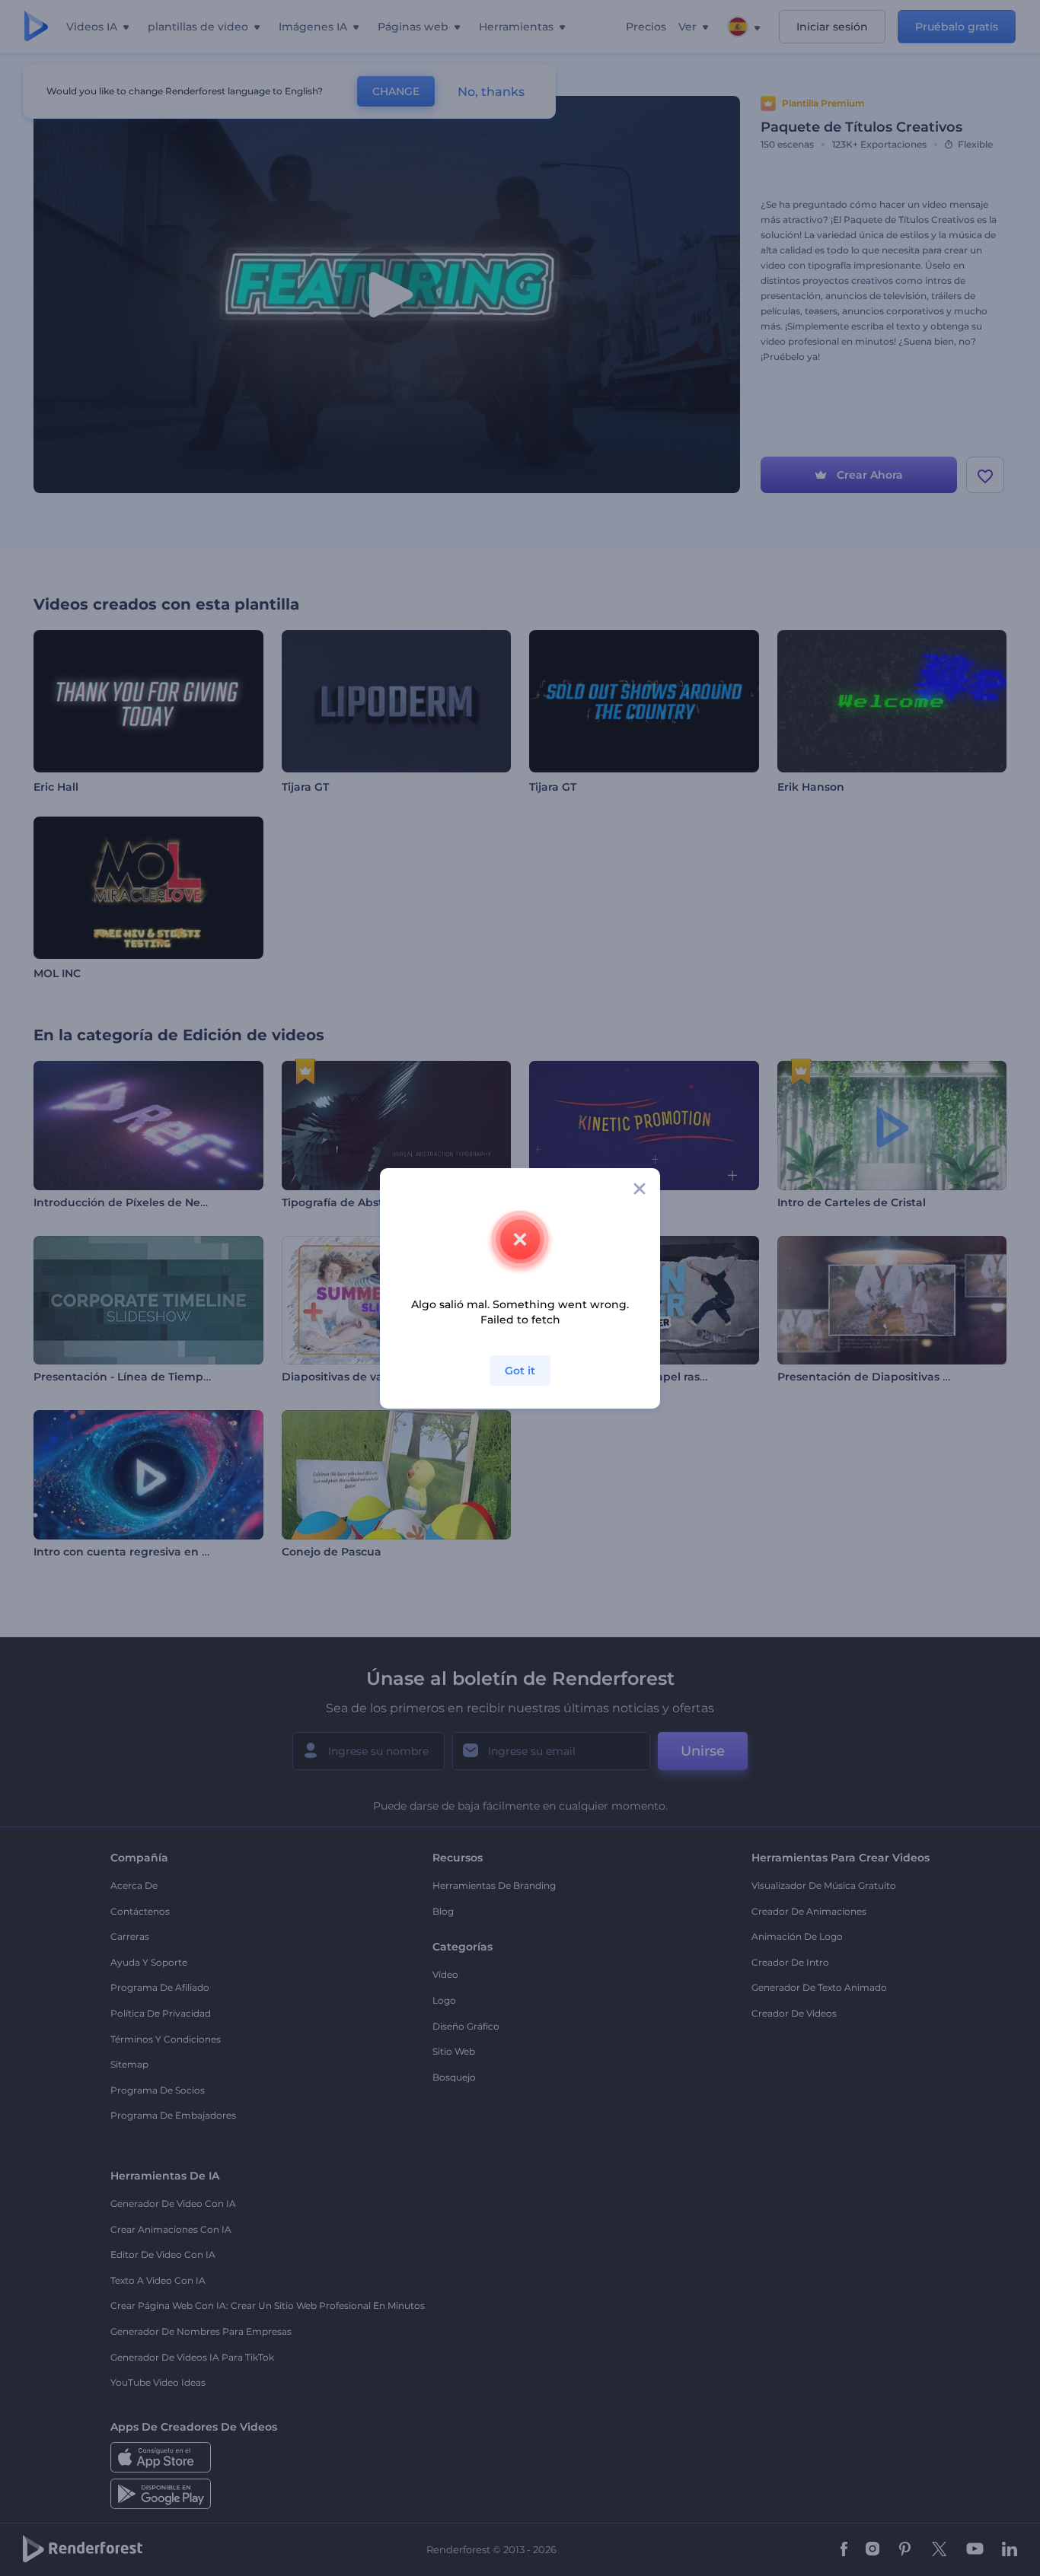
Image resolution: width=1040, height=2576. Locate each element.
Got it (520, 1371)
